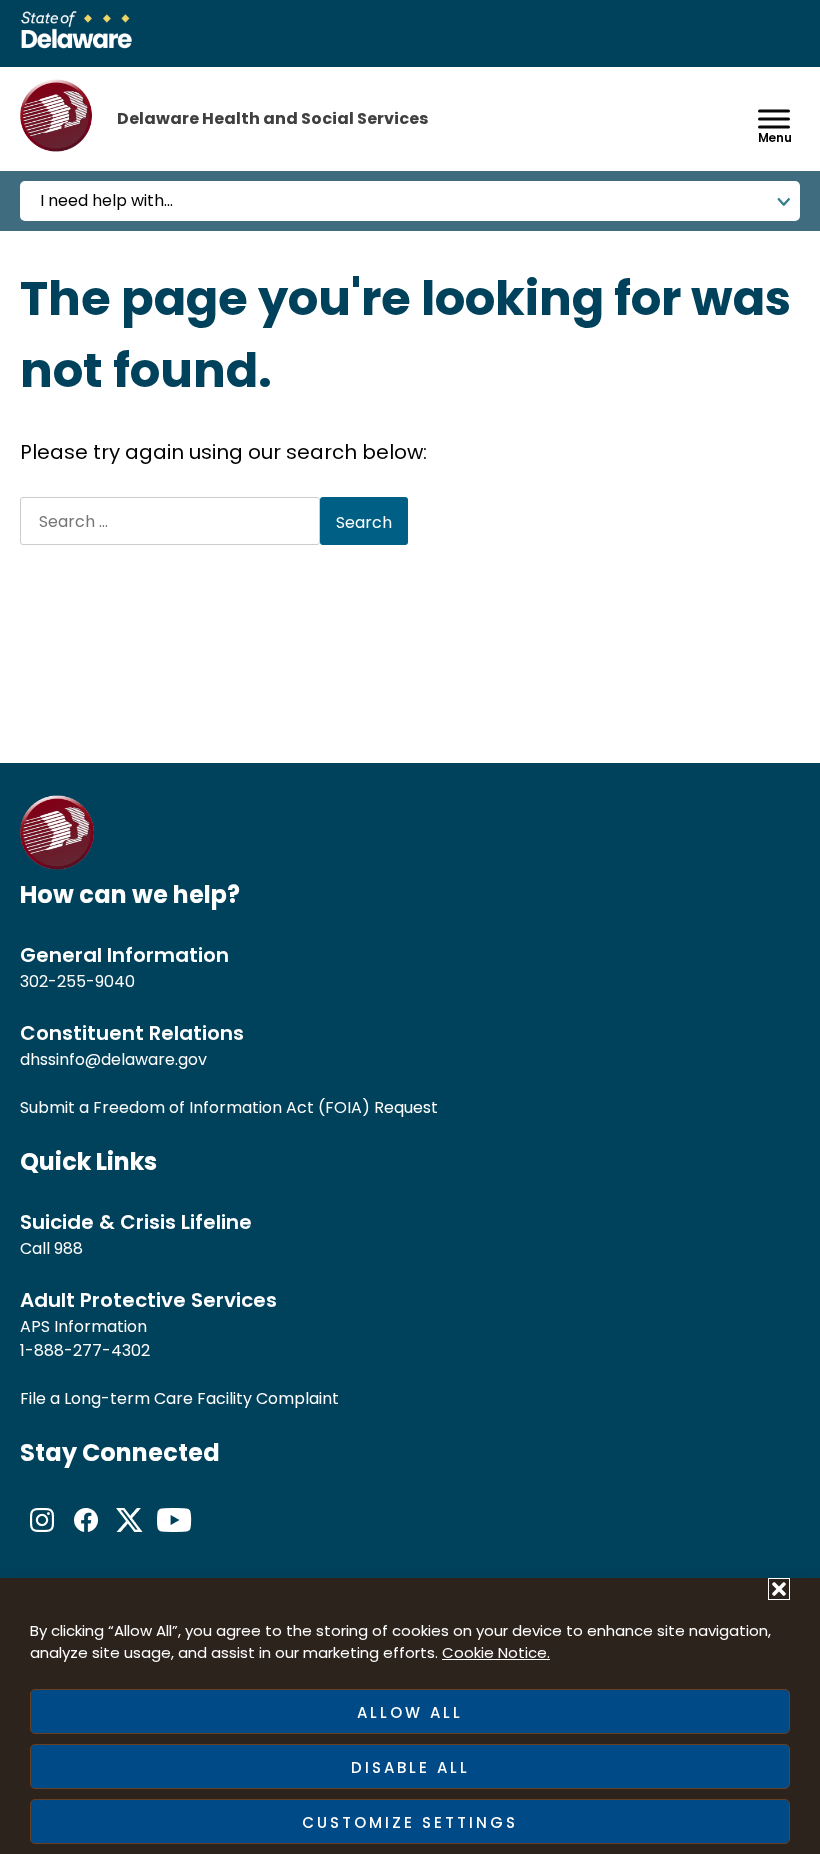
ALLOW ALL (410, 1712)
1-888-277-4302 (85, 1350)
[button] (779, 1589)
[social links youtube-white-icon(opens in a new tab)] (174, 1536)
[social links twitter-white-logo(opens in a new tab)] (130, 1536)
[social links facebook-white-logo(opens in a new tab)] (86, 1536)
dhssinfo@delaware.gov (113, 1059)
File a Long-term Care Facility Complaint (179, 1398)
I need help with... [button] (106, 200)
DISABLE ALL (410, 1767)
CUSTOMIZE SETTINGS (410, 1822)
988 (68, 1248)
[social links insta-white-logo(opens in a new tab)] (42, 1536)
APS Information (83, 1326)
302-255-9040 (77, 981)
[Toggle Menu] (774, 118)
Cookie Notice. (496, 1652)
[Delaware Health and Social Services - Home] (57, 864)
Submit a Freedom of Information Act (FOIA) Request (229, 1107)
